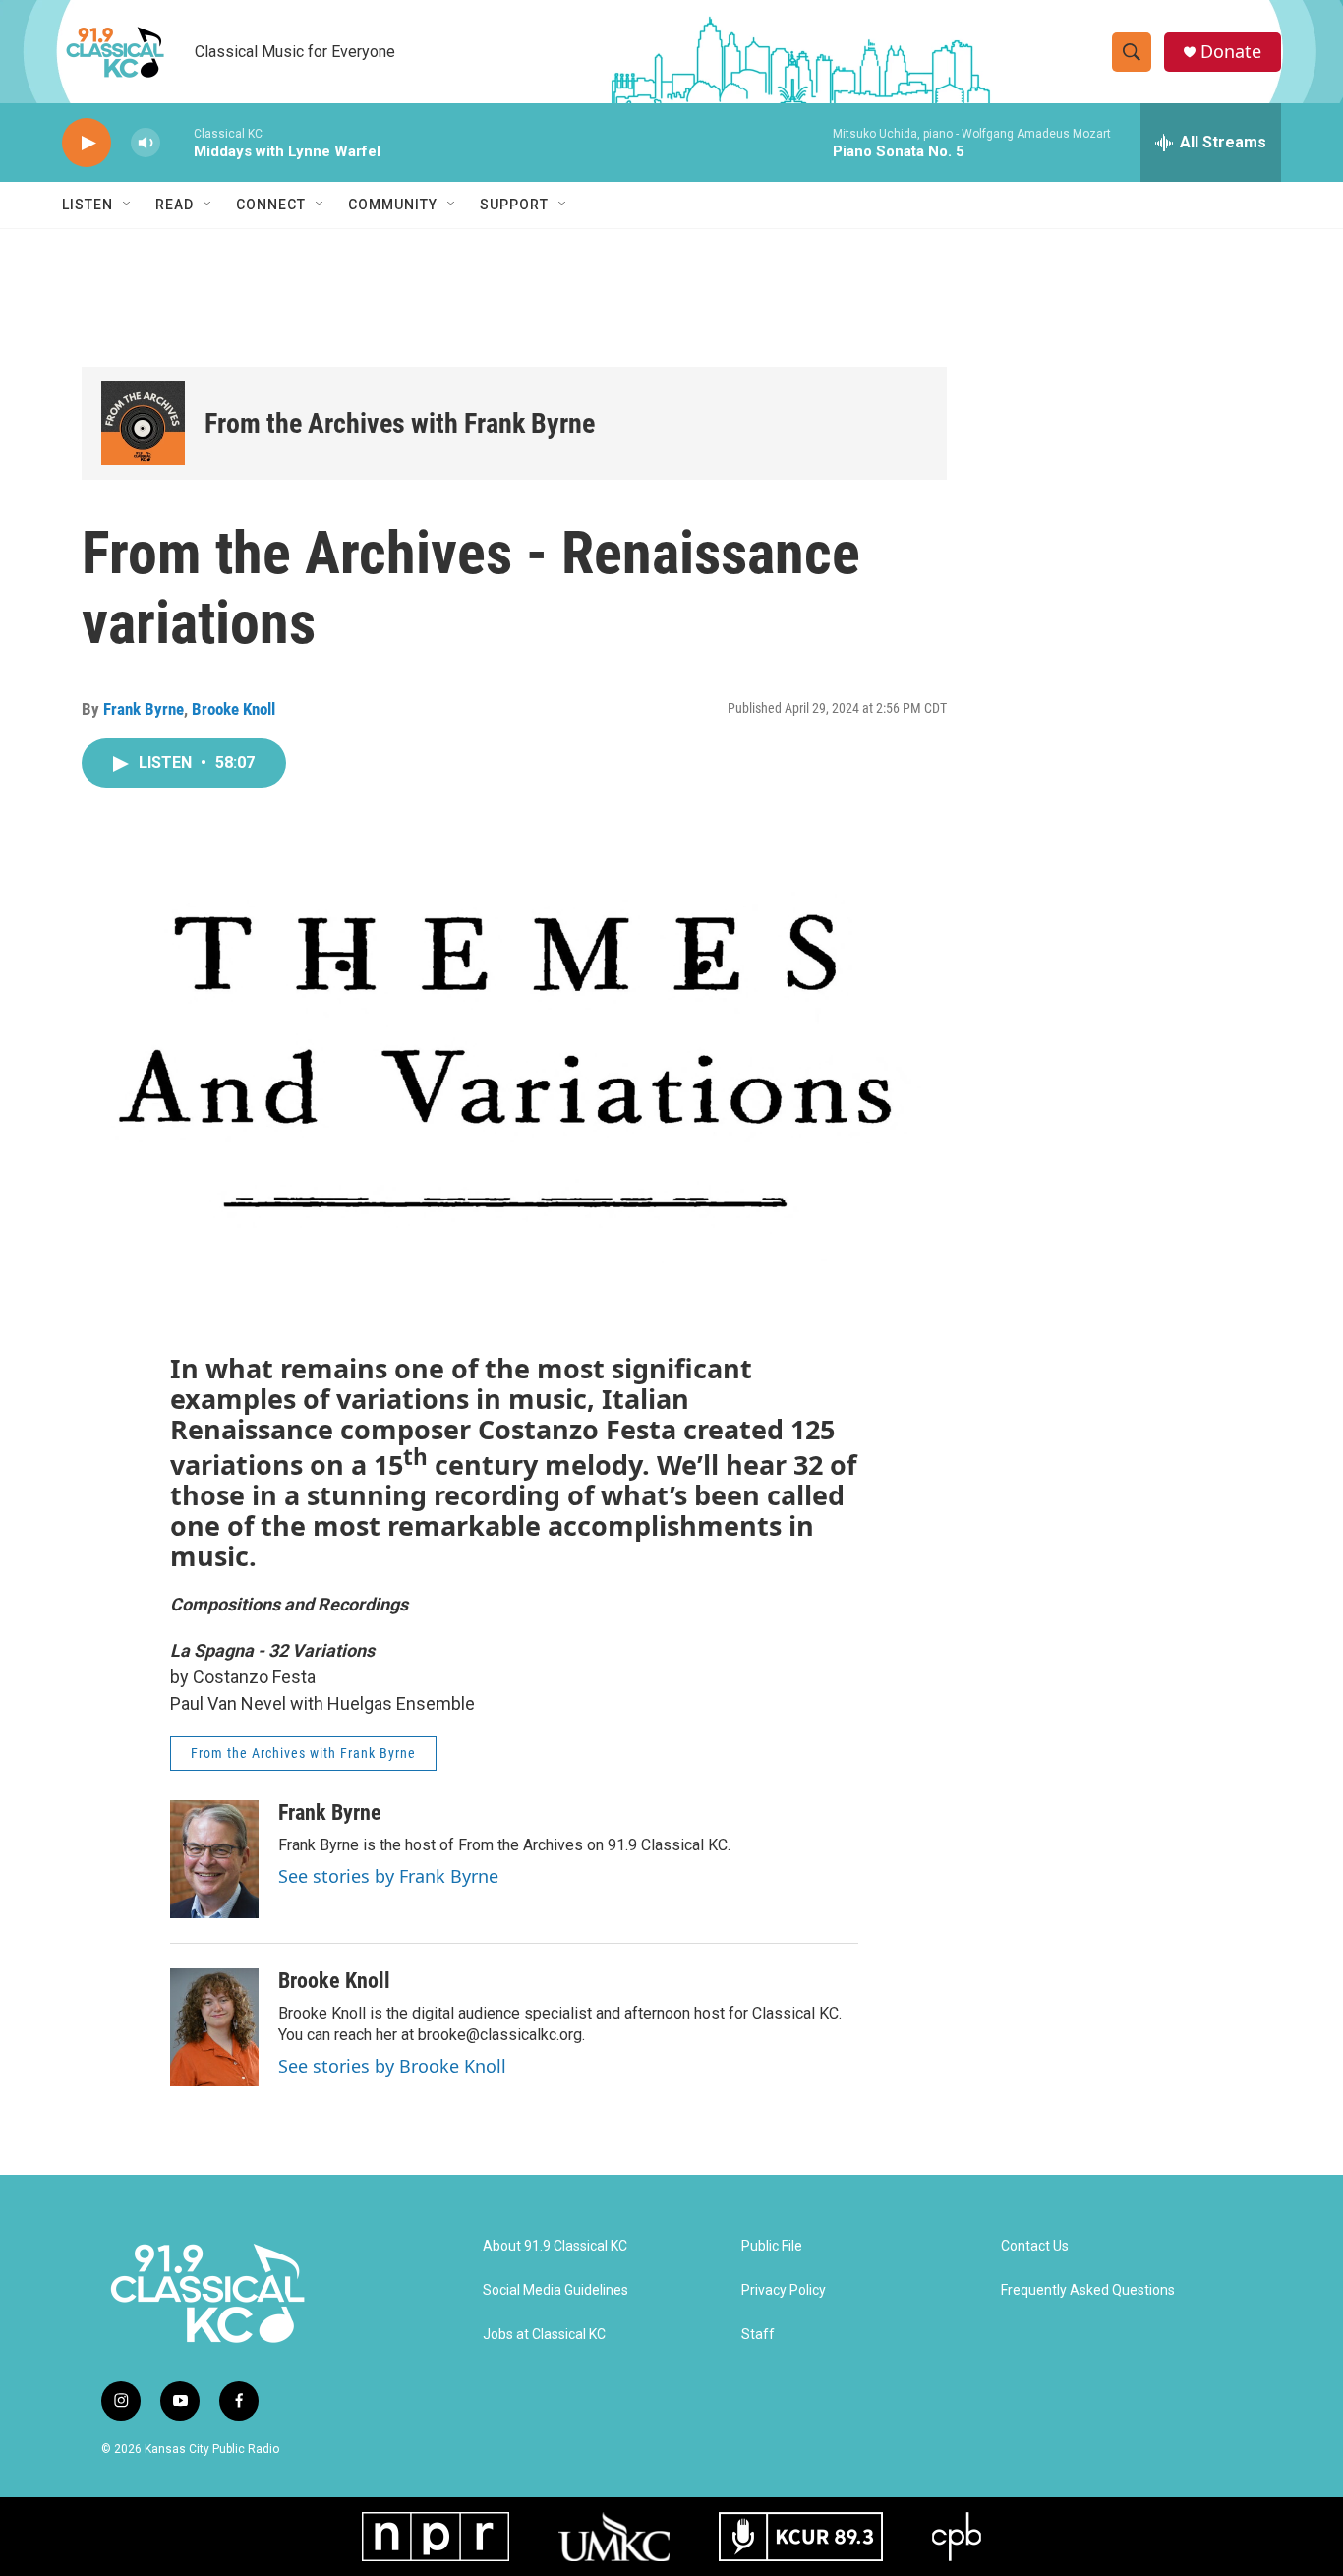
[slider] (177, 142)
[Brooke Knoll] (214, 2027)
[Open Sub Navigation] (128, 205)
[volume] (146, 143)
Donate (1231, 52)
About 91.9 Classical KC (555, 2246)
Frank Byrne (144, 709)
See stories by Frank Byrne (388, 1876)
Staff (758, 2335)
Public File (772, 2246)
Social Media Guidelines (555, 2290)
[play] (87, 143)
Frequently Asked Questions (1088, 2290)
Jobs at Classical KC (544, 2335)
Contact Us (1035, 2246)
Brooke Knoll (234, 709)
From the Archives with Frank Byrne (400, 423)
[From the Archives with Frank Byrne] (143, 423)
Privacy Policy (784, 2290)
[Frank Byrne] (214, 1859)
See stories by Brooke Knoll (392, 2066)
